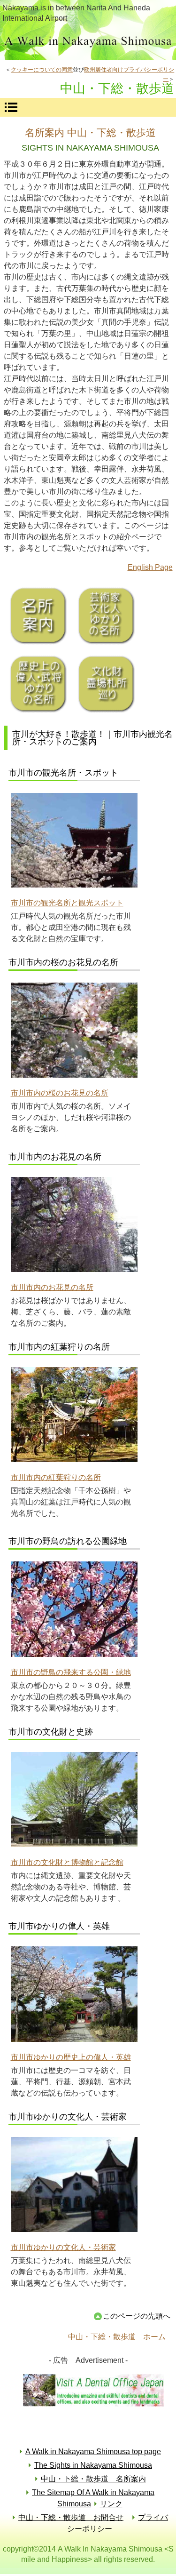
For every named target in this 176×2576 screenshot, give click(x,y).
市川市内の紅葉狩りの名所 (56, 1477)
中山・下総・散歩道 (88, 43)
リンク (111, 2504)
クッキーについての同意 (42, 70)
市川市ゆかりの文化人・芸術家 (63, 2247)
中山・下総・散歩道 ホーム (117, 2337)
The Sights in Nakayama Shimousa (93, 2465)
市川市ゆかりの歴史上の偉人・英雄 (71, 2057)
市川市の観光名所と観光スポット (67, 903)
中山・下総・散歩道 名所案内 (93, 2479)
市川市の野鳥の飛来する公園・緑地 (71, 1672)
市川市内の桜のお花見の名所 (60, 1093)
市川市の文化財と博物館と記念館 (67, 1862)
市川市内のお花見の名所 (52, 1287)
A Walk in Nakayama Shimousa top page (93, 2452)
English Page (150, 567)
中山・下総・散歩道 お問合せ (71, 2517)
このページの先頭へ (137, 2316)
